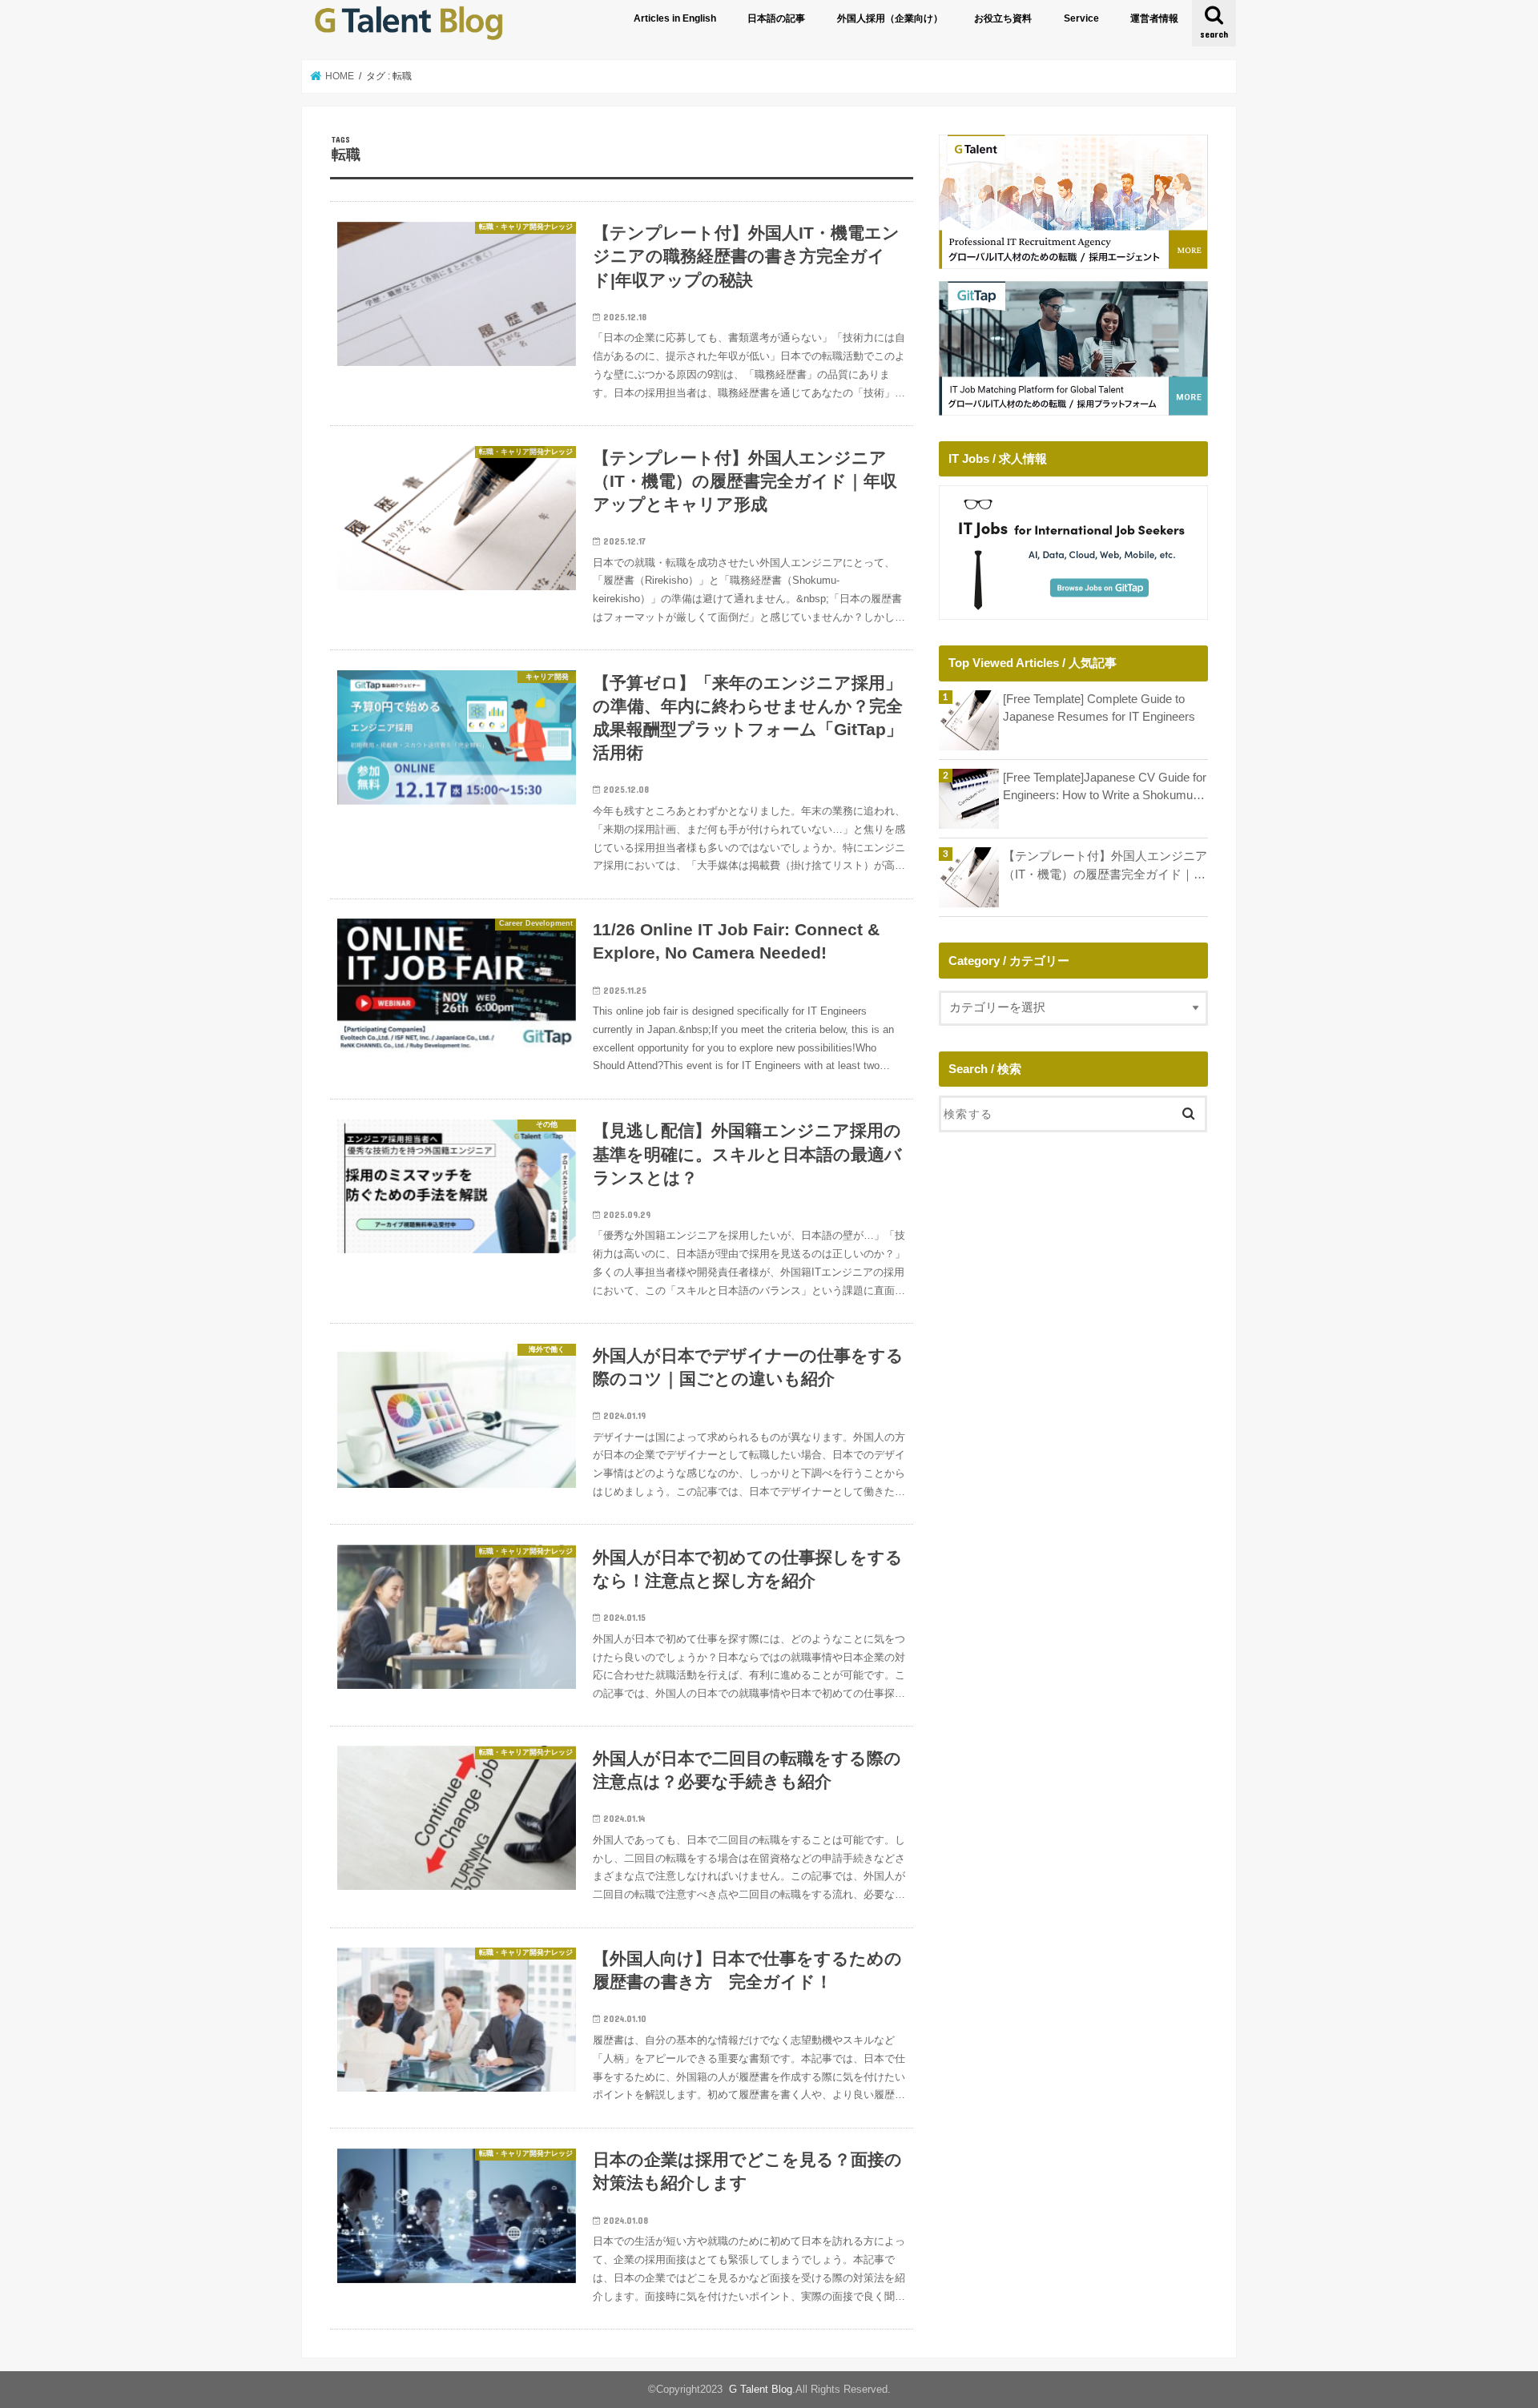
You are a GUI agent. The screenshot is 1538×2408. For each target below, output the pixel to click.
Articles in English (675, 18)
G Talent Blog (761, 2389)
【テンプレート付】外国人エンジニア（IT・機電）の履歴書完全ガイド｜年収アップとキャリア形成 (1105, 866)
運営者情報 (1154, 18)
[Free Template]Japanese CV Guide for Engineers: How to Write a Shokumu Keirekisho (1105, 788)
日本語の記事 (776, 18)
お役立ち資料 (1003, 18)
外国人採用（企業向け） (890, 18)
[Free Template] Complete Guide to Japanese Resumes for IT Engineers (1099, 708)
